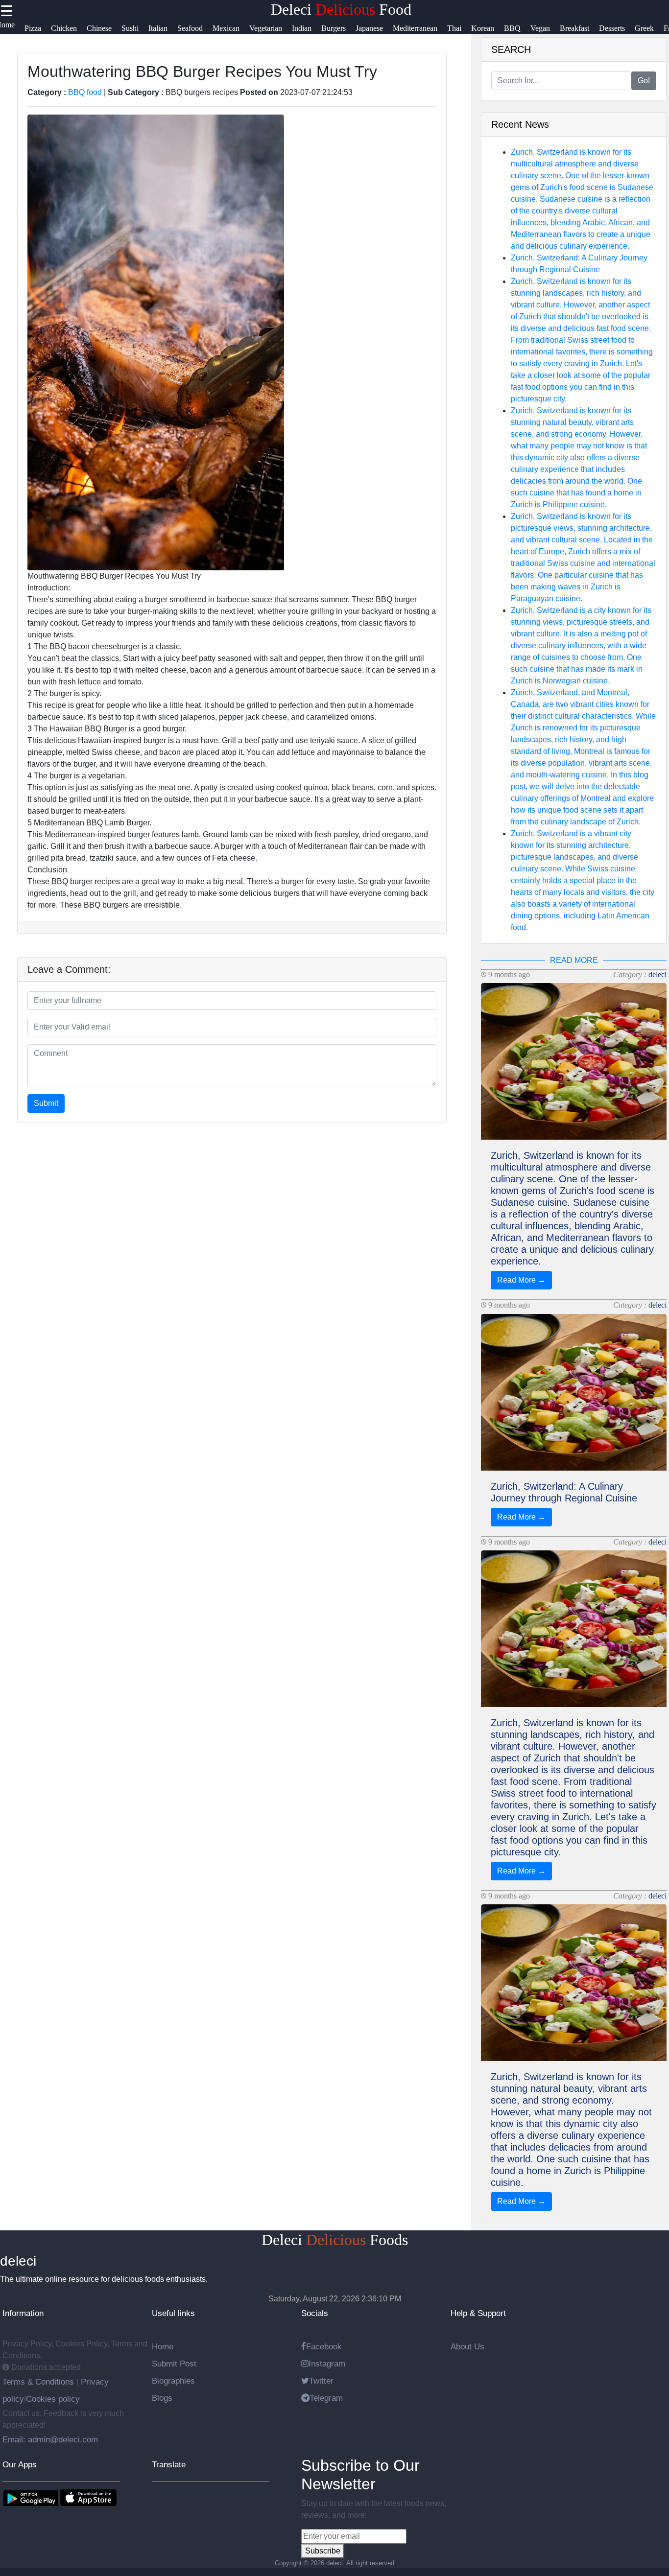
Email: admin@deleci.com (50, 2439)
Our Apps (20, 2464)
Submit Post (174, 2364)
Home (163, 2346)
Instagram (327, 2364)
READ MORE (574, 960)
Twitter (321, 2381)
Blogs (162, 2398)
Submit (46, 1103)
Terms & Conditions (39, 2382)
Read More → (521, 1280)
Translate (169, 2464)
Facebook (324, 2346)
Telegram (326, 2398)
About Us (467, 2346)
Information (23, 2313)
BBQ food (85, 92)
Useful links (173, 2313)
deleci (657, 974)
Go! (644, 81)
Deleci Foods (335, 2240)
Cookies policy (53, 2399)
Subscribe (323, 2551)
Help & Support (478, 2313)
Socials (315, 2313)
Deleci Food (341, 9)
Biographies (173, 2381)
